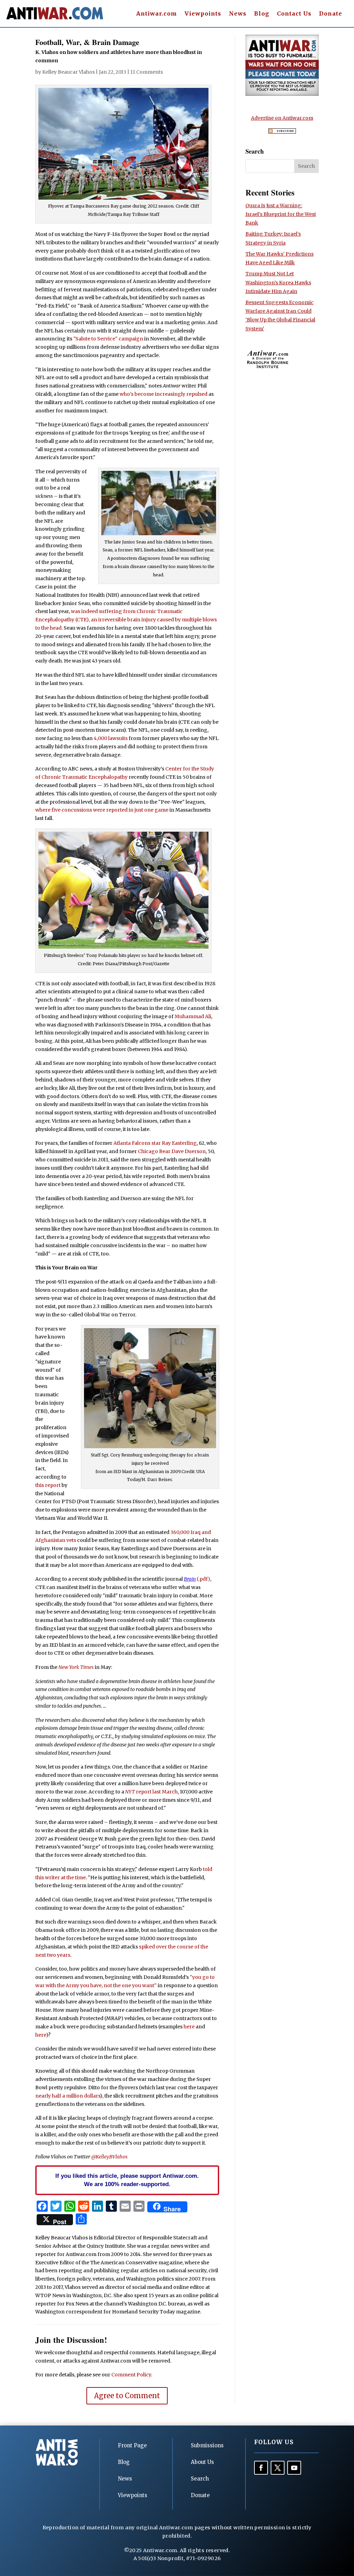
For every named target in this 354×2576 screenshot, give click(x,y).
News (238, 14)
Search (200, 2479)
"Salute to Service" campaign (108, 339)
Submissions (207, 2445)
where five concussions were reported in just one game (102, 810)
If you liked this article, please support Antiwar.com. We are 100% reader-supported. (127, 2180)
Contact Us (294, 14)
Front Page (132, 2445)
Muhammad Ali (193, 1016)
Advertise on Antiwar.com (282, 118)
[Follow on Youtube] (294, 2468)
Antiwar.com (157, 14)
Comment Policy (131, 2375)
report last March (151, 1792)
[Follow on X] (278, 2468)
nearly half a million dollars (68, 2096)
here (189, 2027)
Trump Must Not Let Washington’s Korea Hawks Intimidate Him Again (278, 282)
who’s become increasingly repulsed (164, 394)
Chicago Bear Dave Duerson (172, 1151)
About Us (202, 2462)
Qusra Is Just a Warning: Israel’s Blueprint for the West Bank (281, 214)
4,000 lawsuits (111, 738)
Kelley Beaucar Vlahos (68, 72)
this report (48, 1485)
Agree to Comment (127, 2396)
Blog (262, 14)
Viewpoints (203, 14)
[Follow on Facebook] (261, 2468)
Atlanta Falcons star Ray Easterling (155, 1143)
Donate (331, 14)
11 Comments (147, 72)
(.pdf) (197, 1579)
